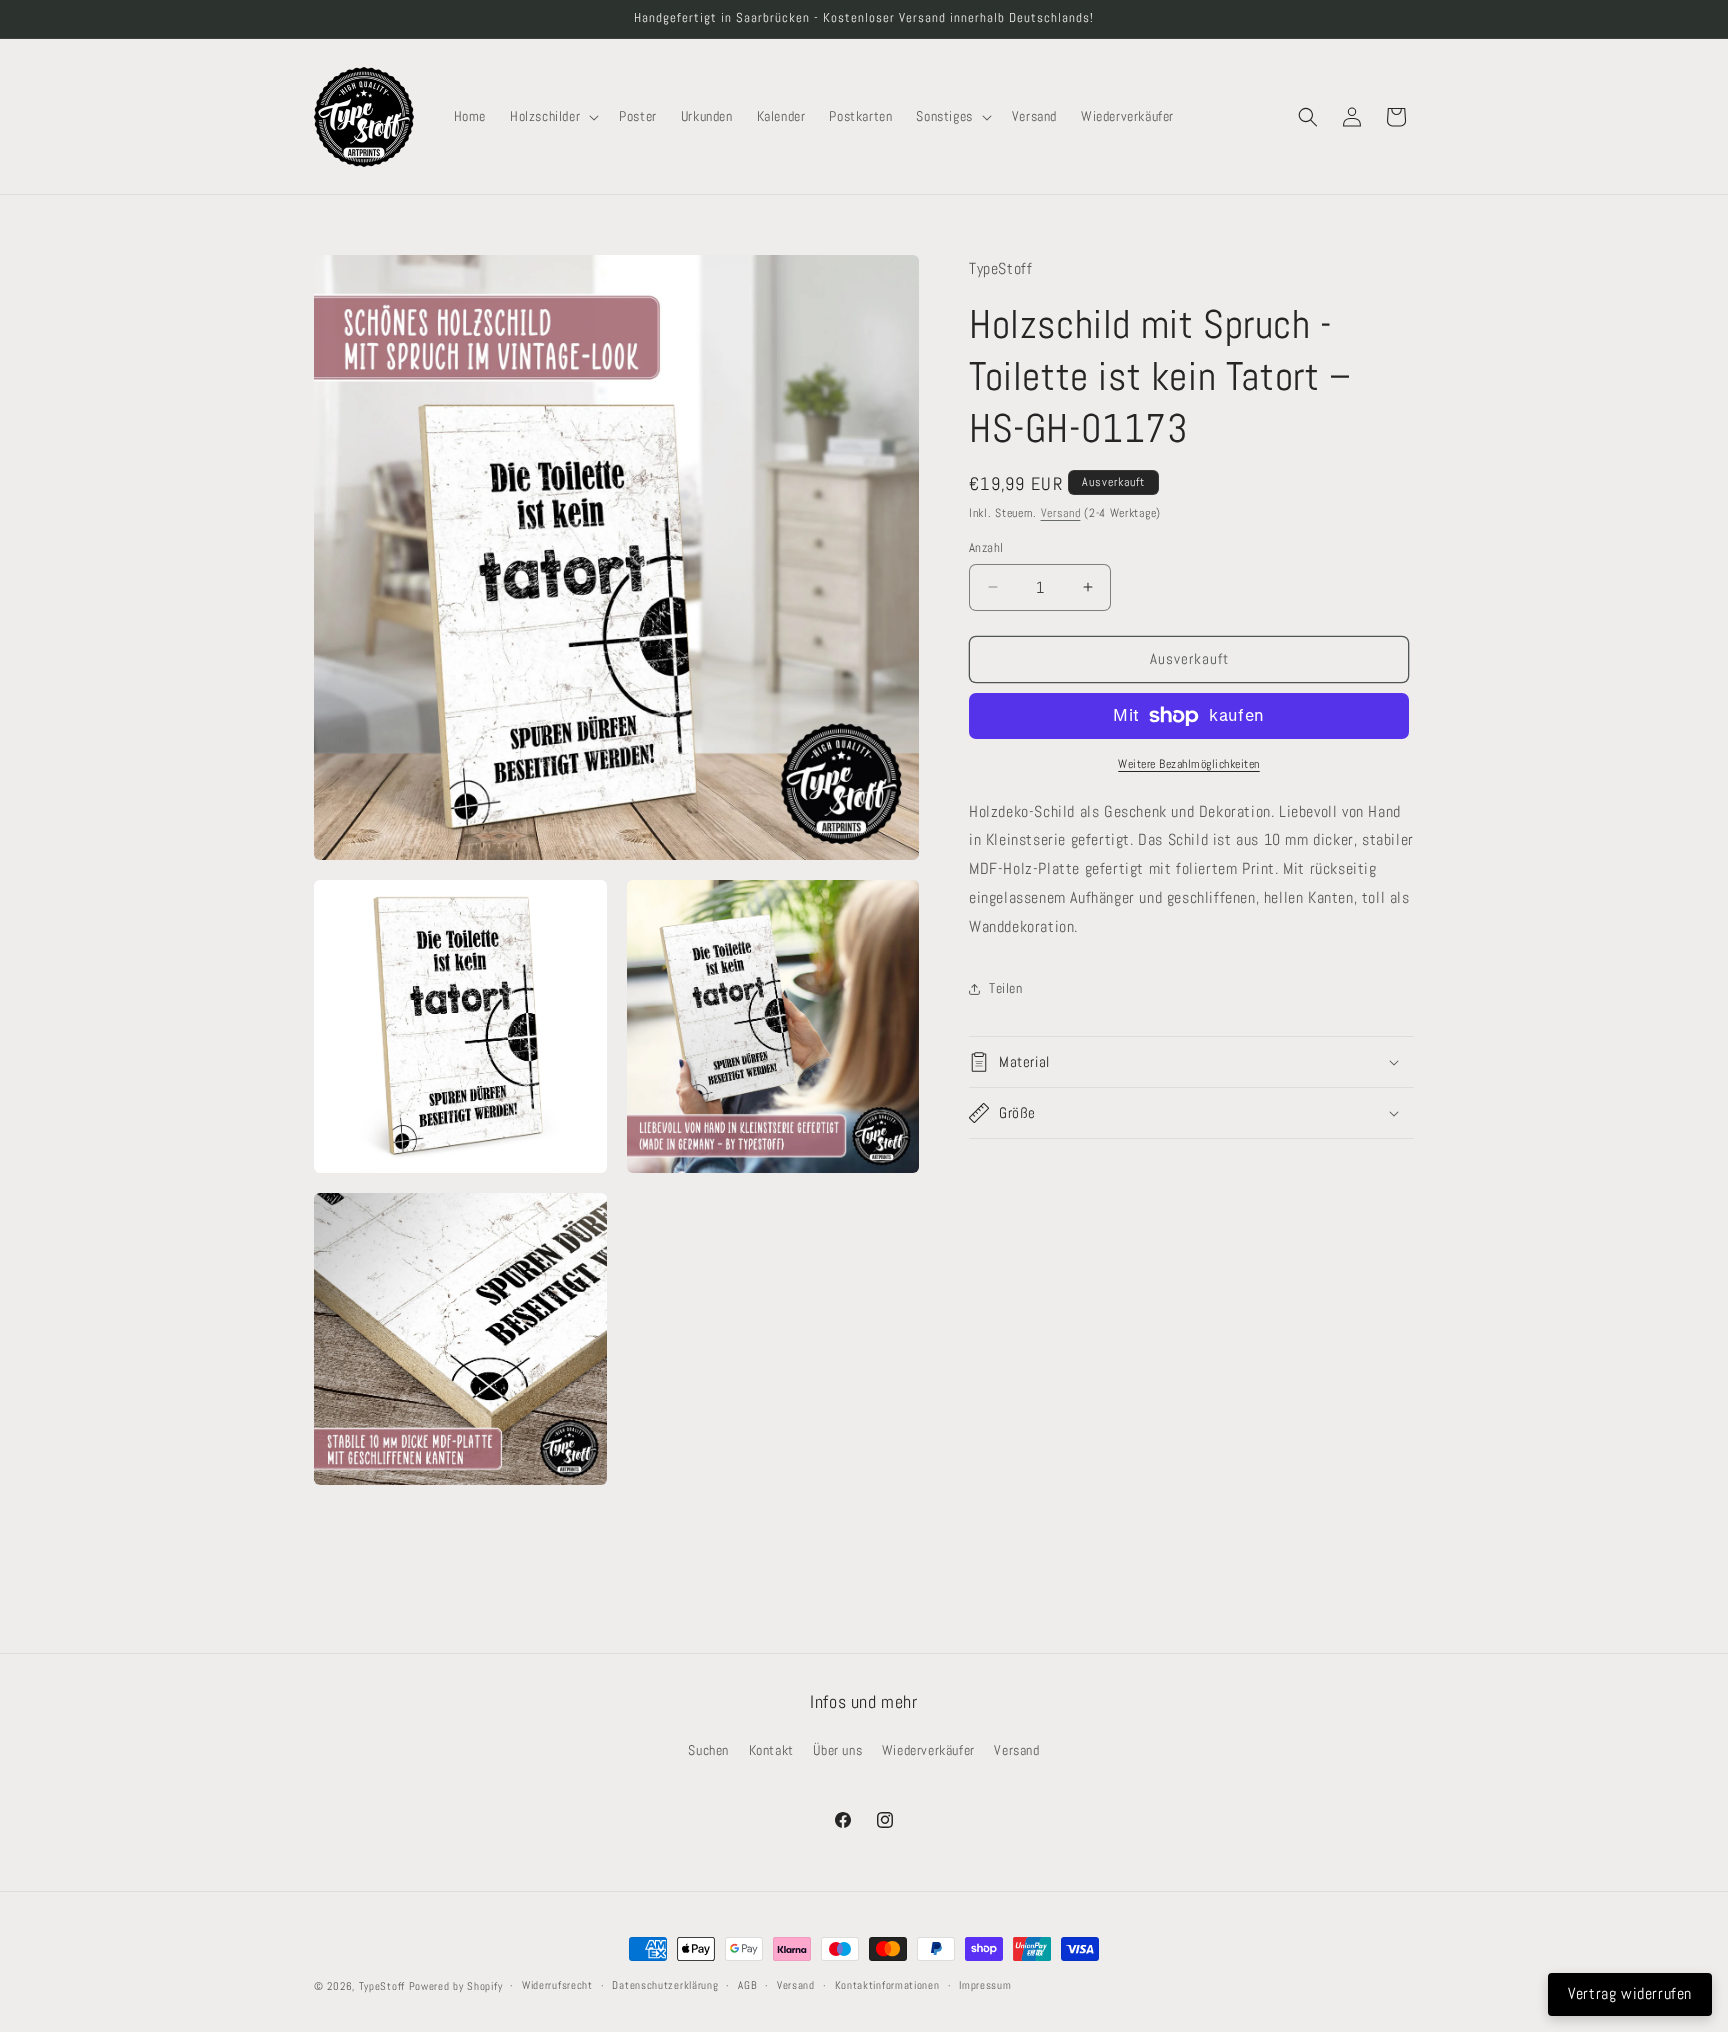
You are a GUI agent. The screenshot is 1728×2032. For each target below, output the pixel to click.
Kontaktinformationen (887, 1985)
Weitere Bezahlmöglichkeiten (1189, 764)
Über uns (837, 1750)
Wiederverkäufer (928, 1750)
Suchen (708, 1750)
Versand (1061, 513)
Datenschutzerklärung (665, 1985)
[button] (552, 116)
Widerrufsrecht (557, 1985)
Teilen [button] (1006, 988)
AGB (747, 1985)
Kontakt (771, 1750)
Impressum (985, 1985)
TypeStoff (382, 1986)
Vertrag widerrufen (1630, 1993)
